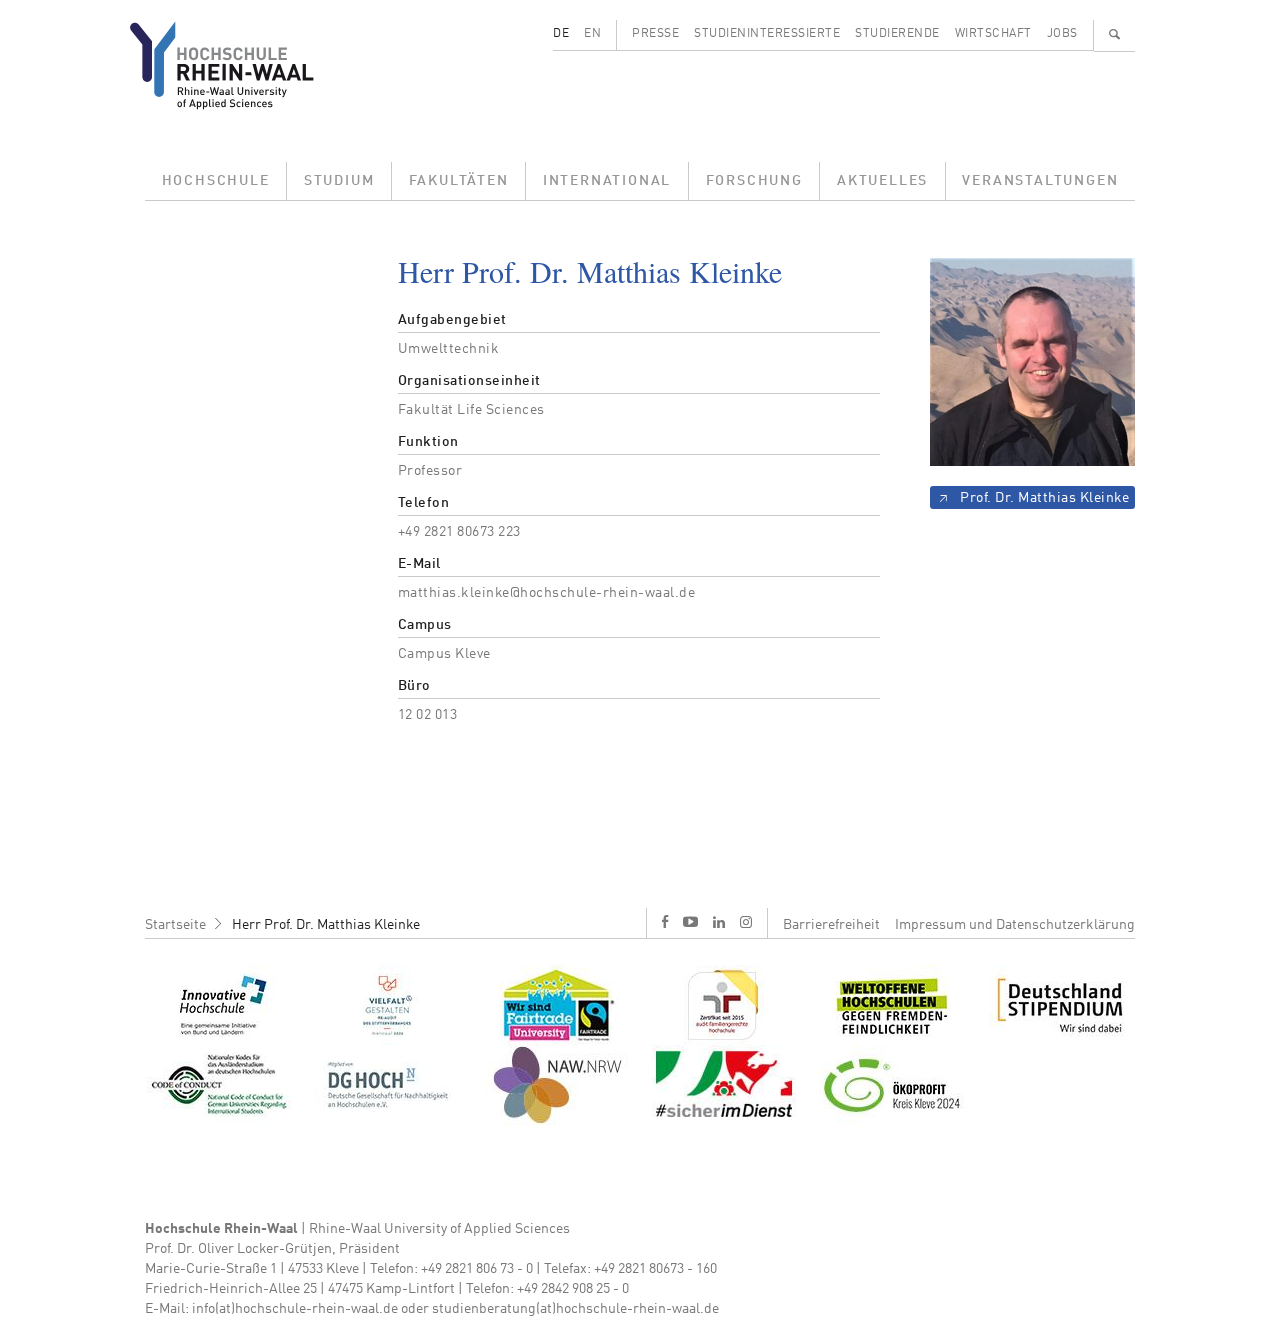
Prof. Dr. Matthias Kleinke (1044, 498)
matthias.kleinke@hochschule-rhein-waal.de (547, 593)
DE (561, 34)
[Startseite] (237, 65)
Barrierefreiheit (831, 925)
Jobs (1062, 34)
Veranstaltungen (1040, 181)
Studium (339, 181)
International (607, 181)
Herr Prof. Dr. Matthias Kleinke (326, 925)
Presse (655, 34)
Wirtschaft (993, 34)
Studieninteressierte (767, 34)
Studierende (897, 34)
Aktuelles (882, 181)
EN (592, 34)
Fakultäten (459, 181)
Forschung (754, 181)
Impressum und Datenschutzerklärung (1015, 925)
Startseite (175, 925)
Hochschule (216, 181)
